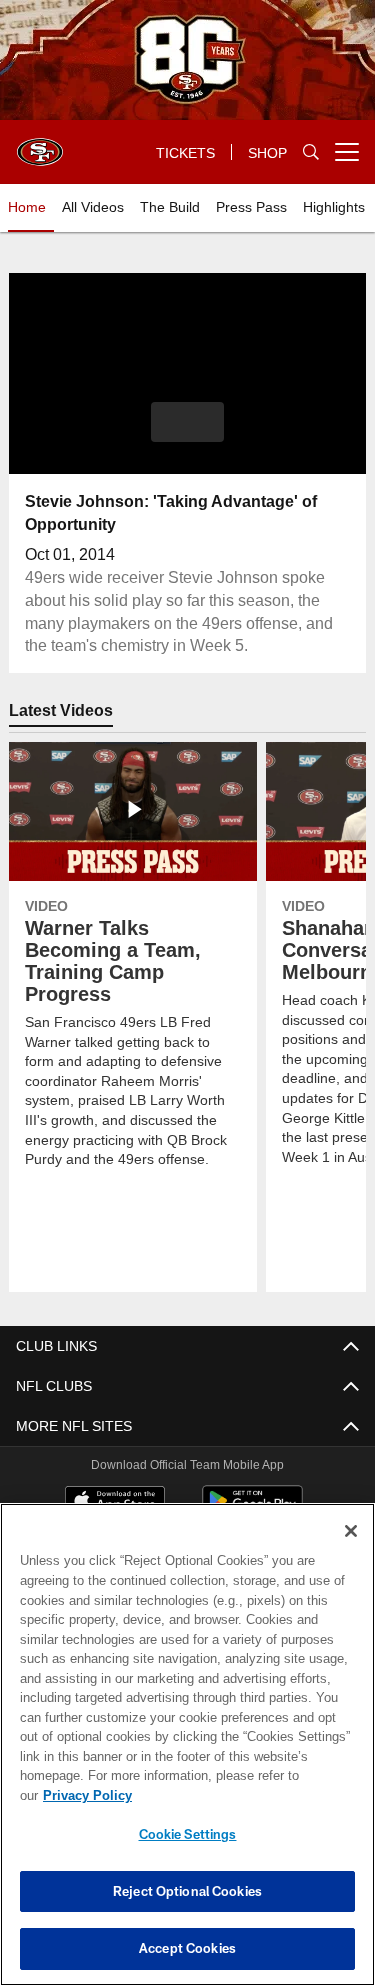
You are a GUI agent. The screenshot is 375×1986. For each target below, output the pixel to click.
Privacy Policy (241, 1795)
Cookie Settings (188, 1834)
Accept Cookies (187, 1948)
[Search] (311, 152)
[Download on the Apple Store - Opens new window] (115, 1503)
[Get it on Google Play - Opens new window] (252, 1510)
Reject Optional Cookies (187, 1891)
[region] (187, 1754)
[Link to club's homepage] (40, 144)
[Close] (351, 1551)
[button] (187, 422)
